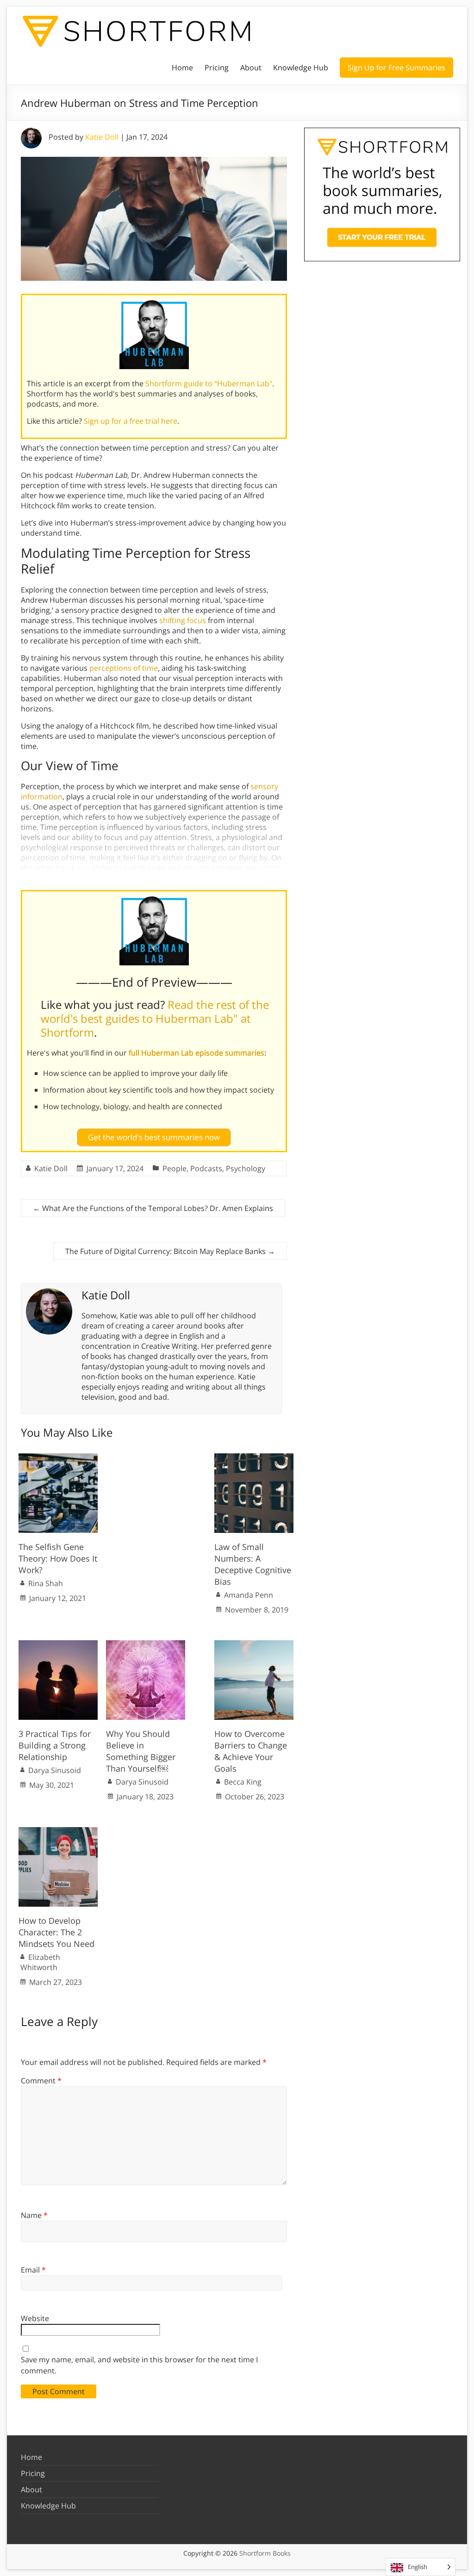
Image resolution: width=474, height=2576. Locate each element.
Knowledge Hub (301, 68)
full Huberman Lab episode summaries (196, 1053)
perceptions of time (124, 668)
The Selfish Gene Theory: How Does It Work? (58, 1558)
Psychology (246, 1168)
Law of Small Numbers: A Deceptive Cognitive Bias (253, 1564)
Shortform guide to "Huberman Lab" (209, 383)
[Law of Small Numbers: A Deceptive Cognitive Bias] (254, 1458)
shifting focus (183, 620)
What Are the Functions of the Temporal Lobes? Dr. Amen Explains (153, 1208)
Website (35, 2318)
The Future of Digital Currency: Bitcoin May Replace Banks (170, 1251)
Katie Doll (102, 137)
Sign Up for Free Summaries (396, 68)
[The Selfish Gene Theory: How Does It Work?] (58, 1458)
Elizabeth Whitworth (40, 1962)
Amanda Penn (249, 1595)
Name (34, 2215)
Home (182, 68)
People (175, 1168)
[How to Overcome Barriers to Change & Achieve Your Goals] (254, 1645)
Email (33, 2270)
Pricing (217, 68)
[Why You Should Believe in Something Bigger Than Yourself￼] (146, 1645)
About (251, 68)
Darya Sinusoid (55, 1770)
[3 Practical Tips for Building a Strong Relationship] (58, 1645)
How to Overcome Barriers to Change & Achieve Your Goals (251, 1751)
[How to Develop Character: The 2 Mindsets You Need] (58, 1832)
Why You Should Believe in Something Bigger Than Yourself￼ (141, 1751)
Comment (41, 2081)
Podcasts (206, 1168)
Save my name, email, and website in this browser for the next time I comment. (139, 2365)
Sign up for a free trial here (131, 421)
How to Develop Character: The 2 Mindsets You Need (56, 1932)
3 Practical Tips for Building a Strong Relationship (55, 1745)
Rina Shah (46, 1583)
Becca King (243, 1782)
